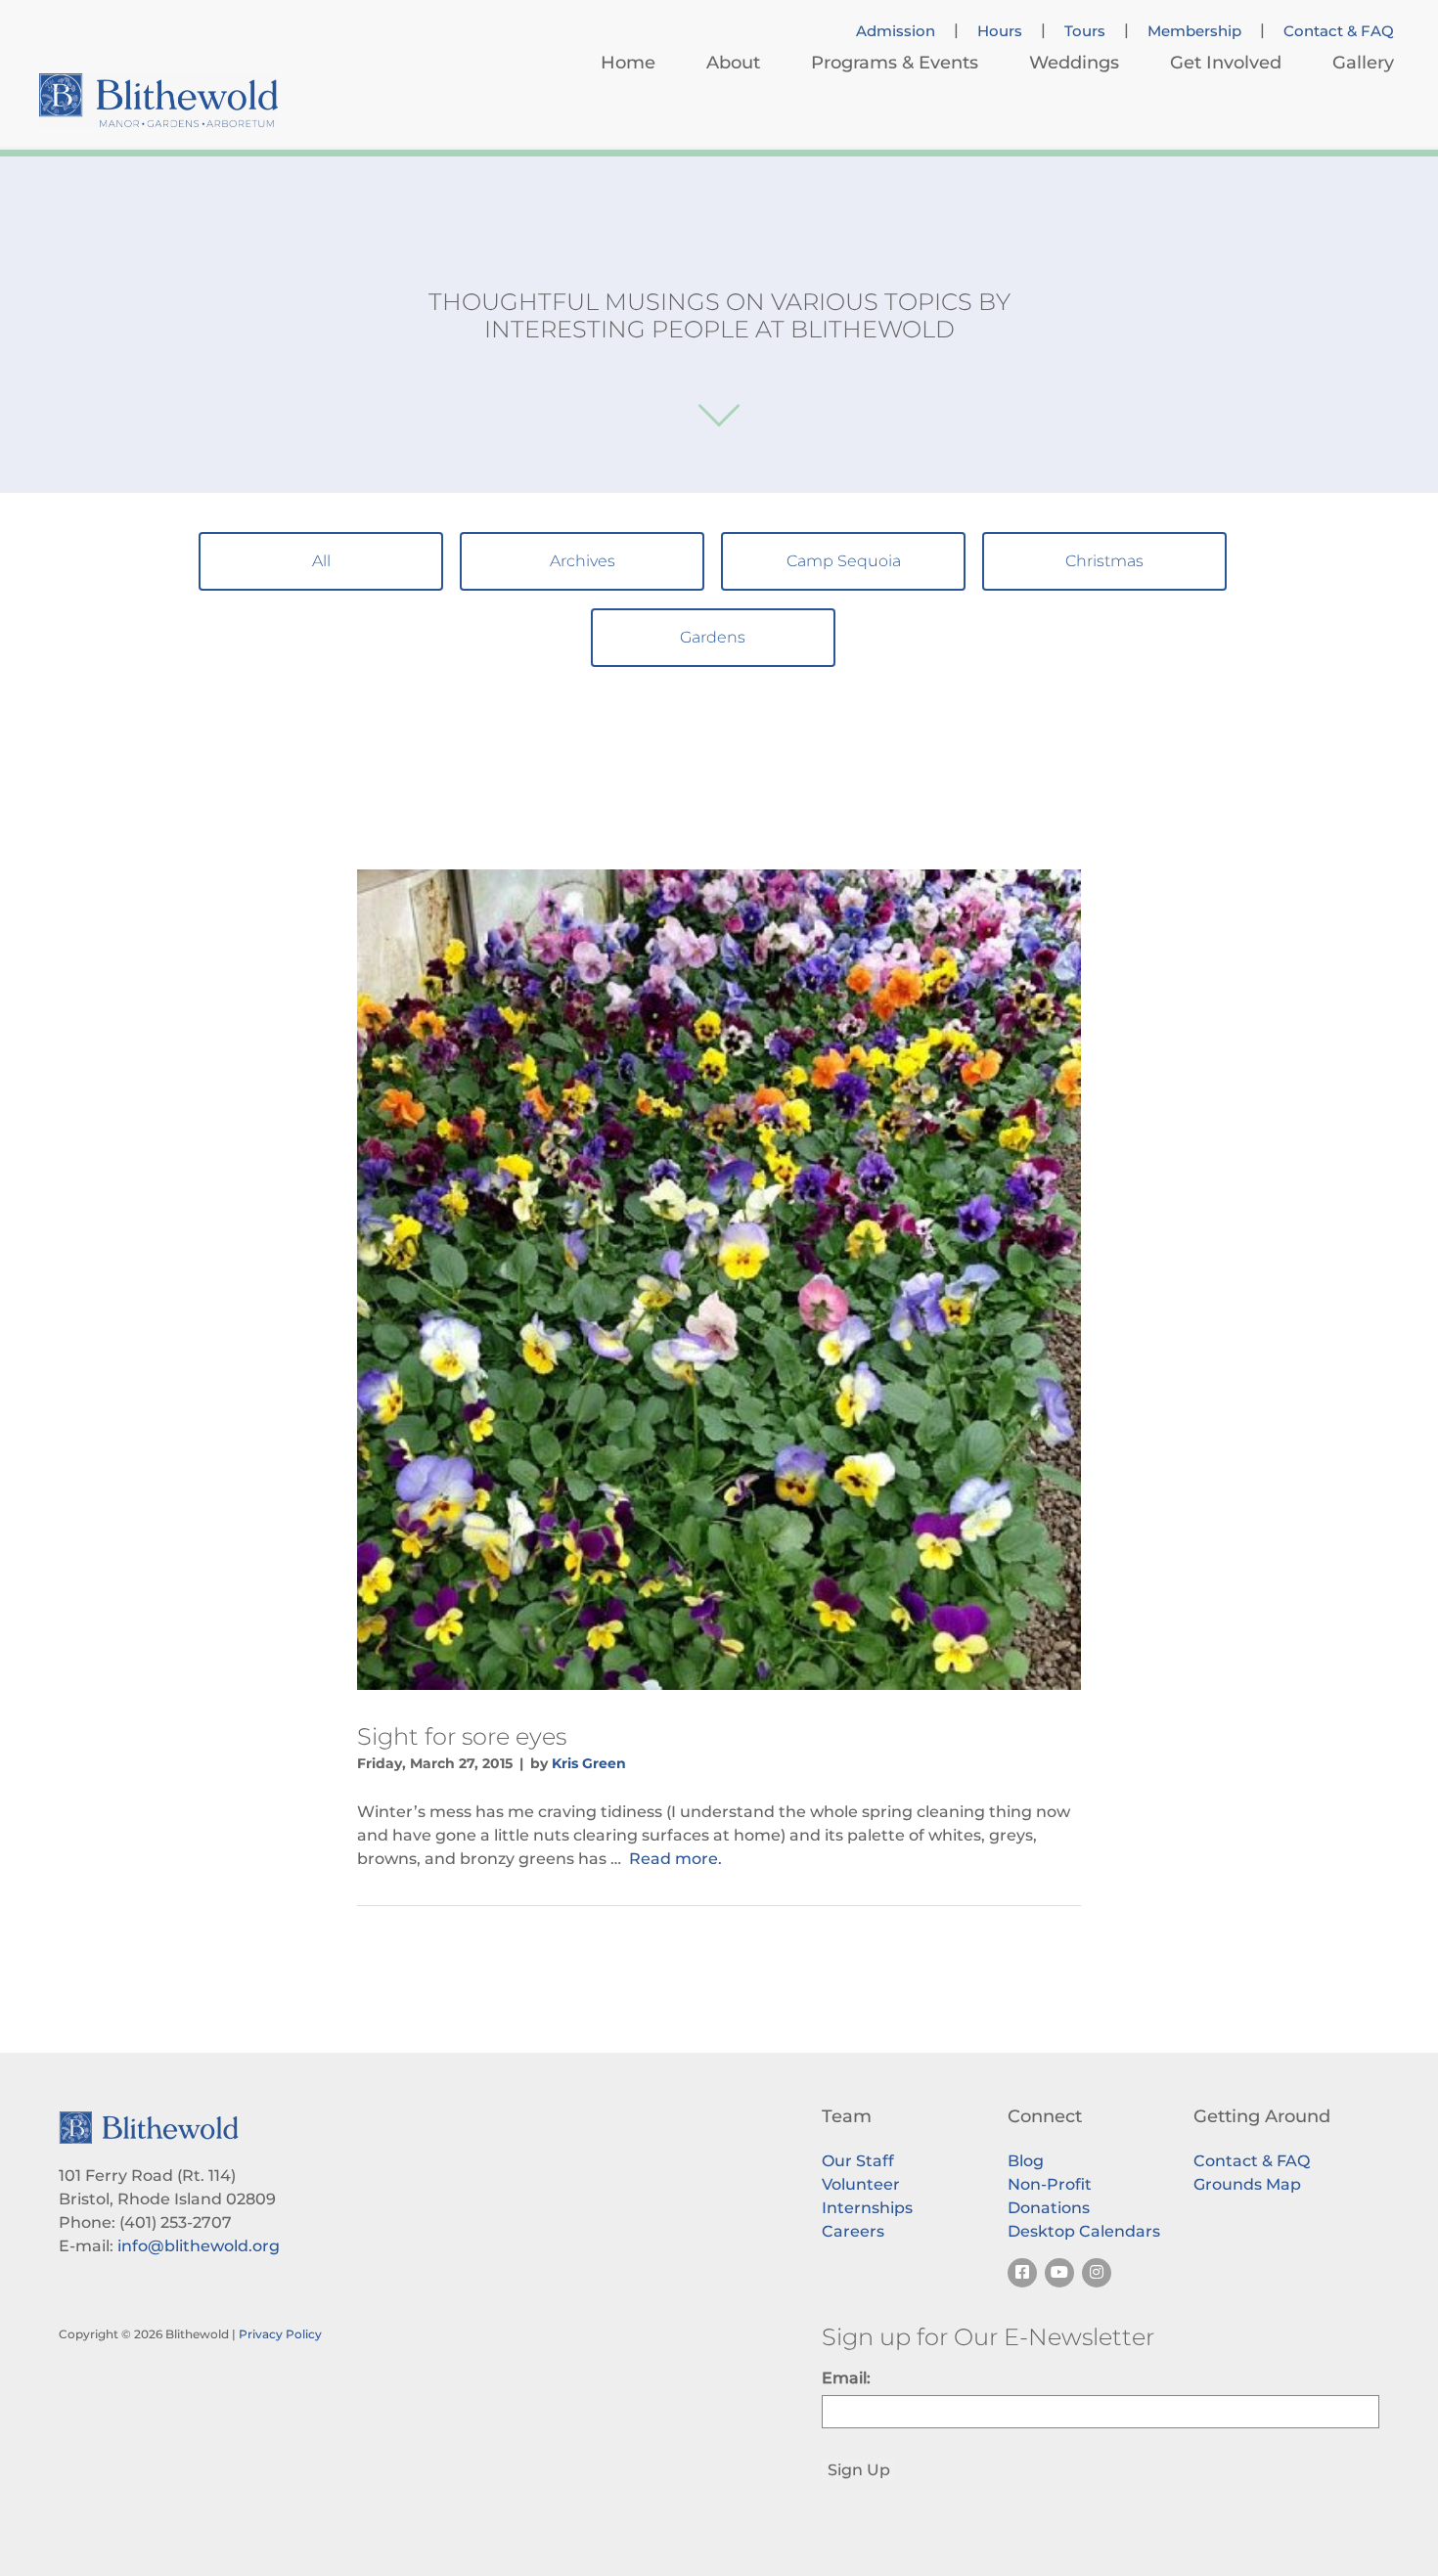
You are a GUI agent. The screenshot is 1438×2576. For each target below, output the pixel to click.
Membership (1194, 31)
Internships (867, 2208)
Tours (1085, 31)
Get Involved (1226, 63)
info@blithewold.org (199, 2246)
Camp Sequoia (844, 561)
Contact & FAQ (1339, 31)
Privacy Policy (280, 2334)
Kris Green (589, 1763)
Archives (583, 561)
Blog (1026, 2161)
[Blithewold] (158, 100)
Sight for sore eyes (462, 1736)
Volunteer (861, 2184)
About (733, 63)
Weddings (1074, 63)
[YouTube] (1059, 2273)
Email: (846, 2378)
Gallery (1363, 63)
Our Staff (858, 2161)
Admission (896, 31)
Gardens (713, 637)
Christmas (1104, 561)
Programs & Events (895, 63)
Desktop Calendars (1084, 2231)
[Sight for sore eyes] (719, 1280)
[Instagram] (1097, 2273)
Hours (1000, 31)
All (321, 561)
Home (628, 63)
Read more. (675, 1859)
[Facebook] (1022, 2273)
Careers (853, 2231)
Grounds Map (1247, 2184)
